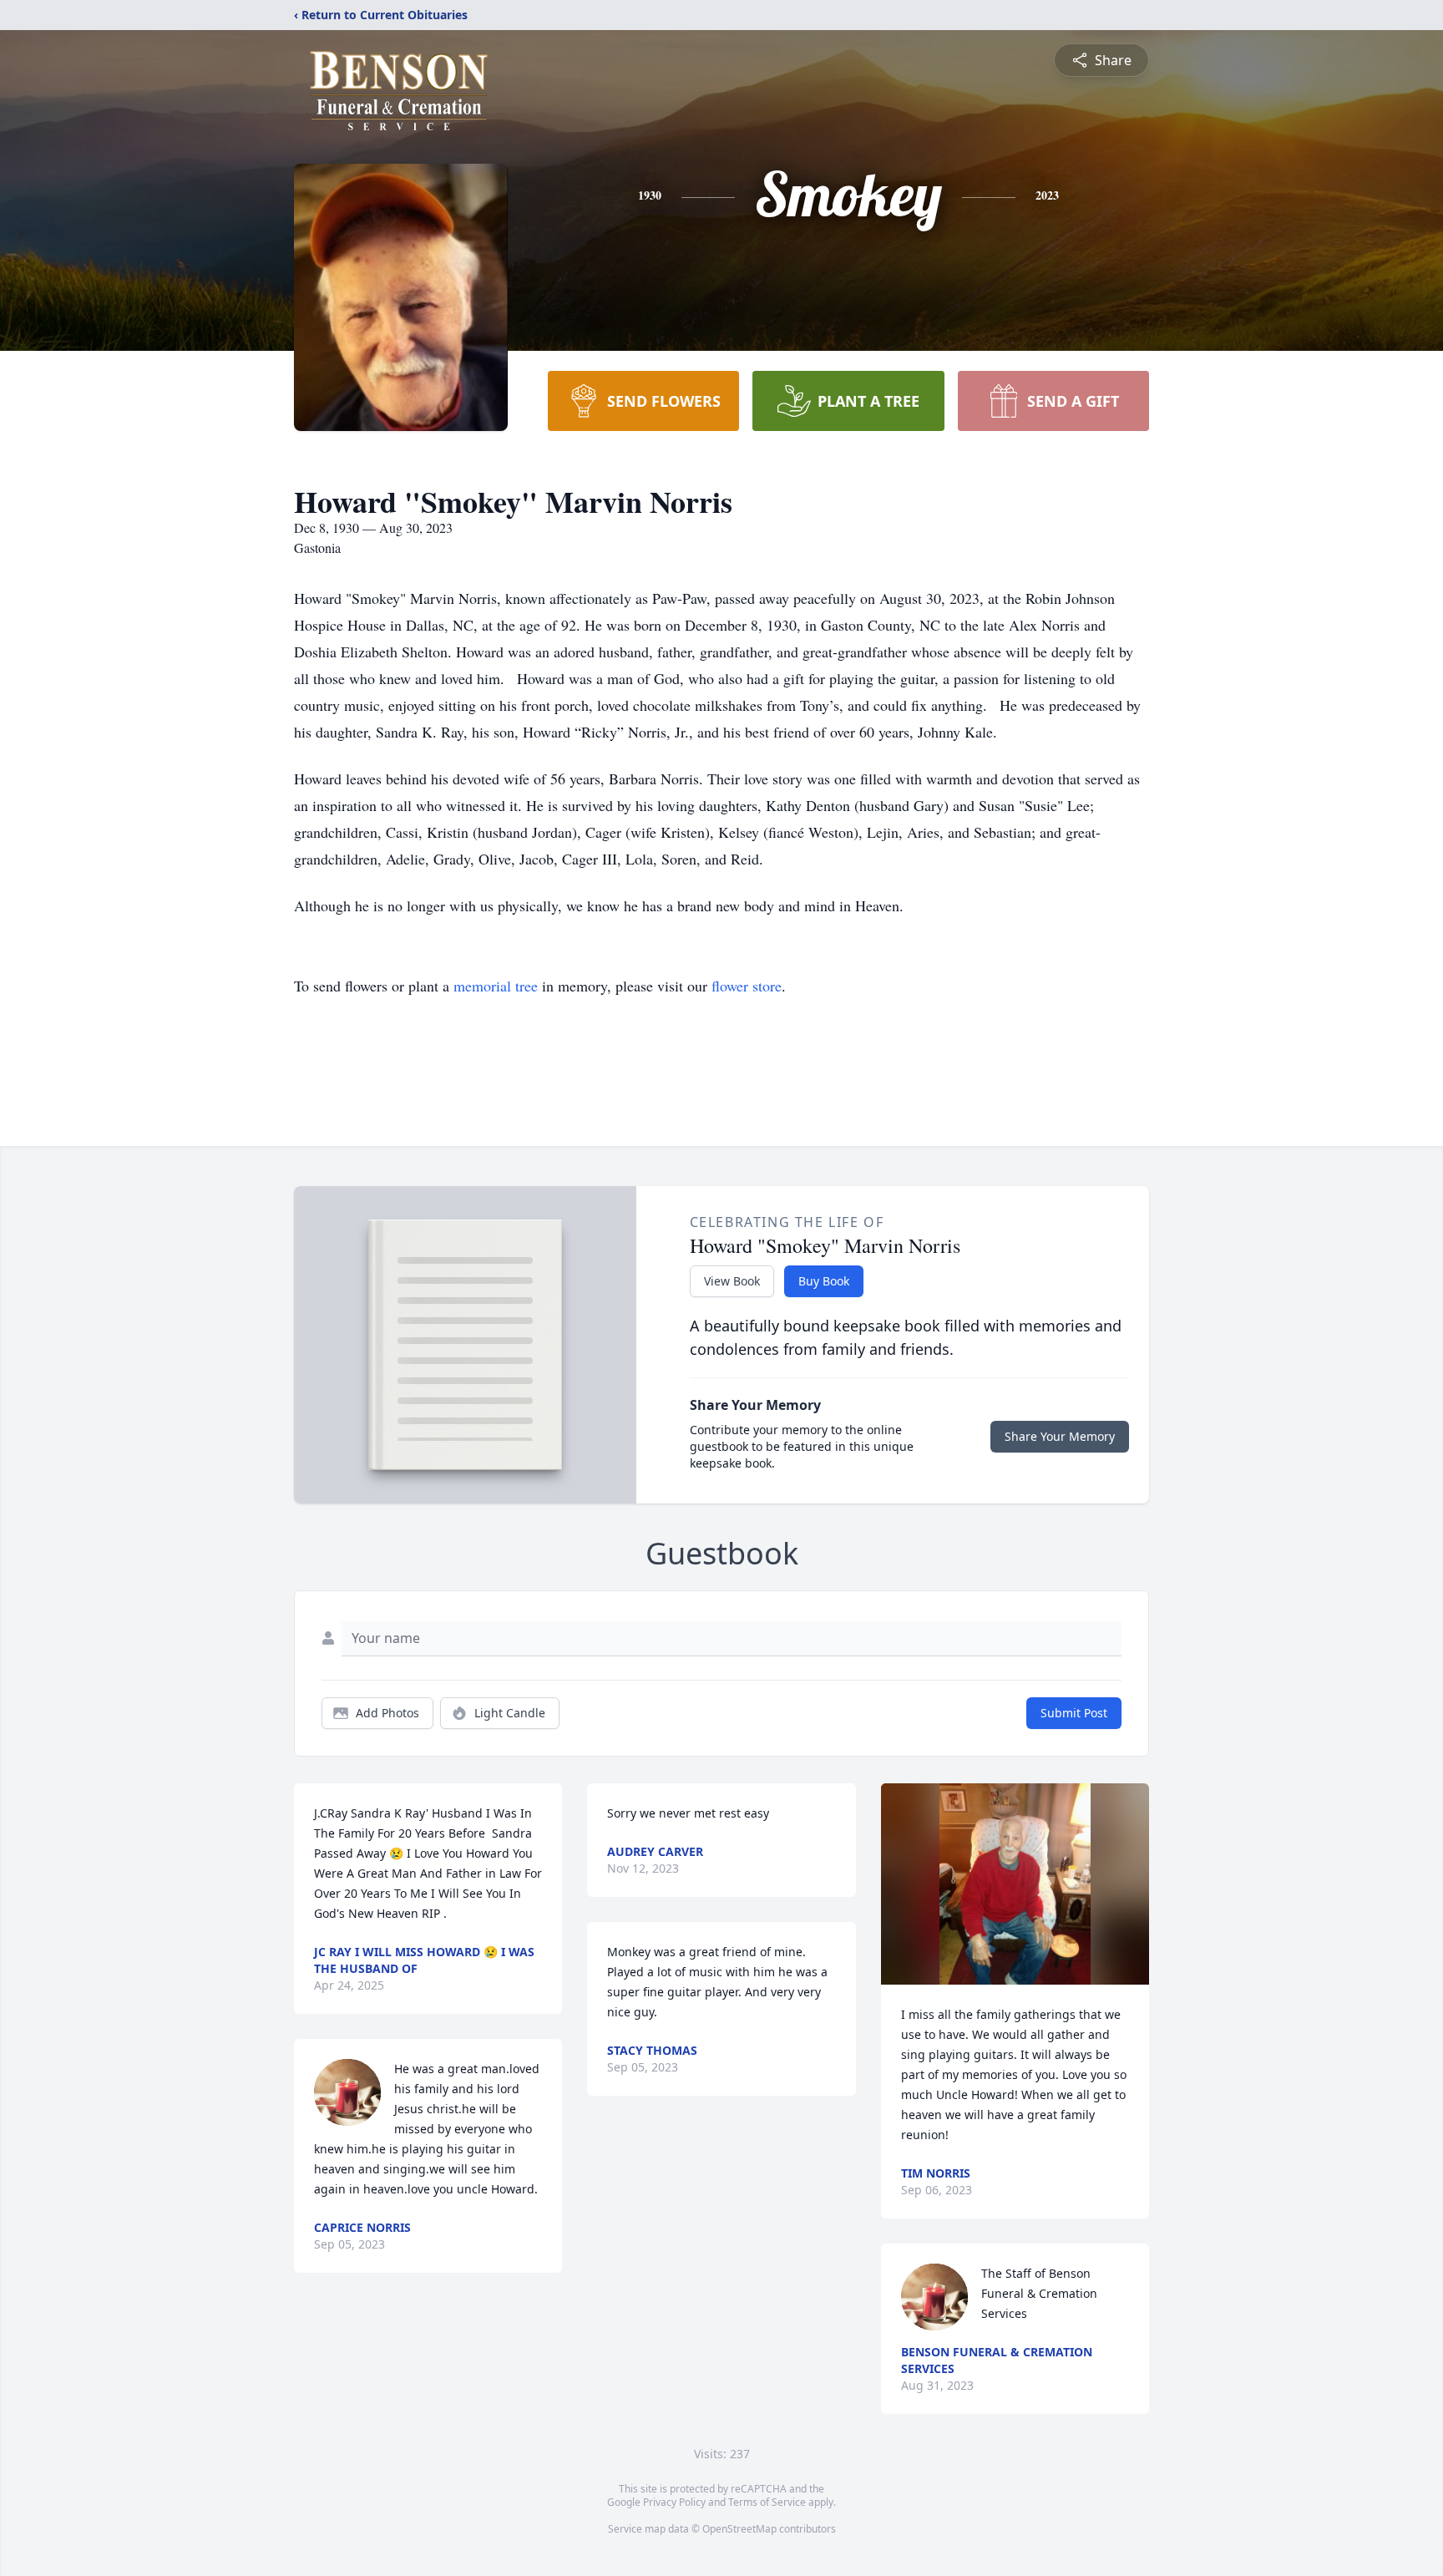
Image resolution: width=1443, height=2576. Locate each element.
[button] (1015, 1884)
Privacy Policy (674, 2502)
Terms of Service (767, 2502)
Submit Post (1074, 1713)
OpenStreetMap (739, 2529)
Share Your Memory (1060, 1436)
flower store (747, 986)
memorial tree (496, 986)
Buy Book (824, 1281)
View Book (732, 1281)
